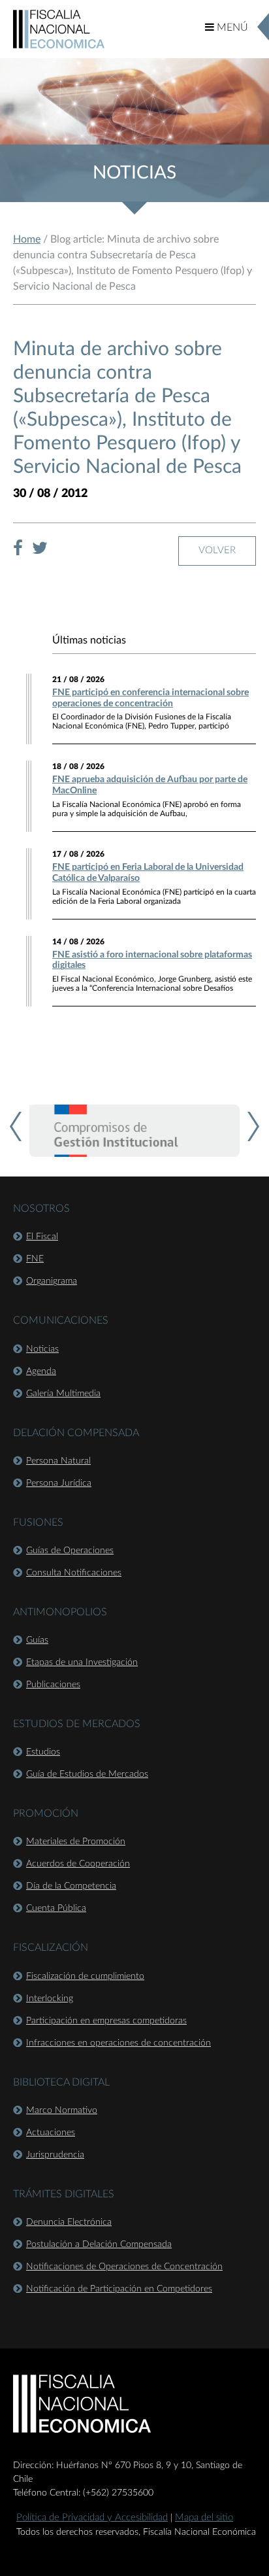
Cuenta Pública (56, 1908)
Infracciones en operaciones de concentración (119, 2043)
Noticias (42, 1349)
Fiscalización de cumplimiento (85, 1976)
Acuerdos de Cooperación (78, 1864)
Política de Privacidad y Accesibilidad (92, 2517)
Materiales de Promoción (76, 1842)
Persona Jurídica (59, 1483)
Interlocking (50, 1999)
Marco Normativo (62, 2110)
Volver (217, 550)
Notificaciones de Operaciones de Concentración (124, 2267)
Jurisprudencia (55, 2155)
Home (27, 239)
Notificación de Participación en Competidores (119, 2289)
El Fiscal (42, 1237)
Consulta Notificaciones (74, 1573)
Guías (37, 1640)
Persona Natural (58, 1461)
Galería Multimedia (63, 1394)
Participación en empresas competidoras (106, 2021)
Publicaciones (53, 1685)
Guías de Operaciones (70, 1551)
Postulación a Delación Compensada (99, 2244)
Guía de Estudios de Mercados (87, 1774)
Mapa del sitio (204, 2517)
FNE (35, 1259)
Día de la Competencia (71, 1886)
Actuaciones (51, 2133)
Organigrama (52, 1281)
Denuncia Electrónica (69, 2222)
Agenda (41, 1371)
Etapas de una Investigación (82, 1662)
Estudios (43, 1752)
